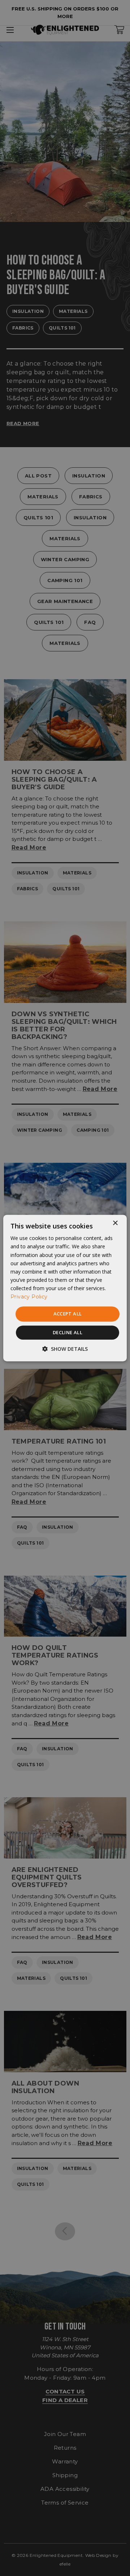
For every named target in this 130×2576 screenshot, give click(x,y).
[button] (65, 1349)
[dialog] (65, 1288)
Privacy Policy (29, 1297)
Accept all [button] (68, 1314)
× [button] (115, 1223)
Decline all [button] (68, 1332)
